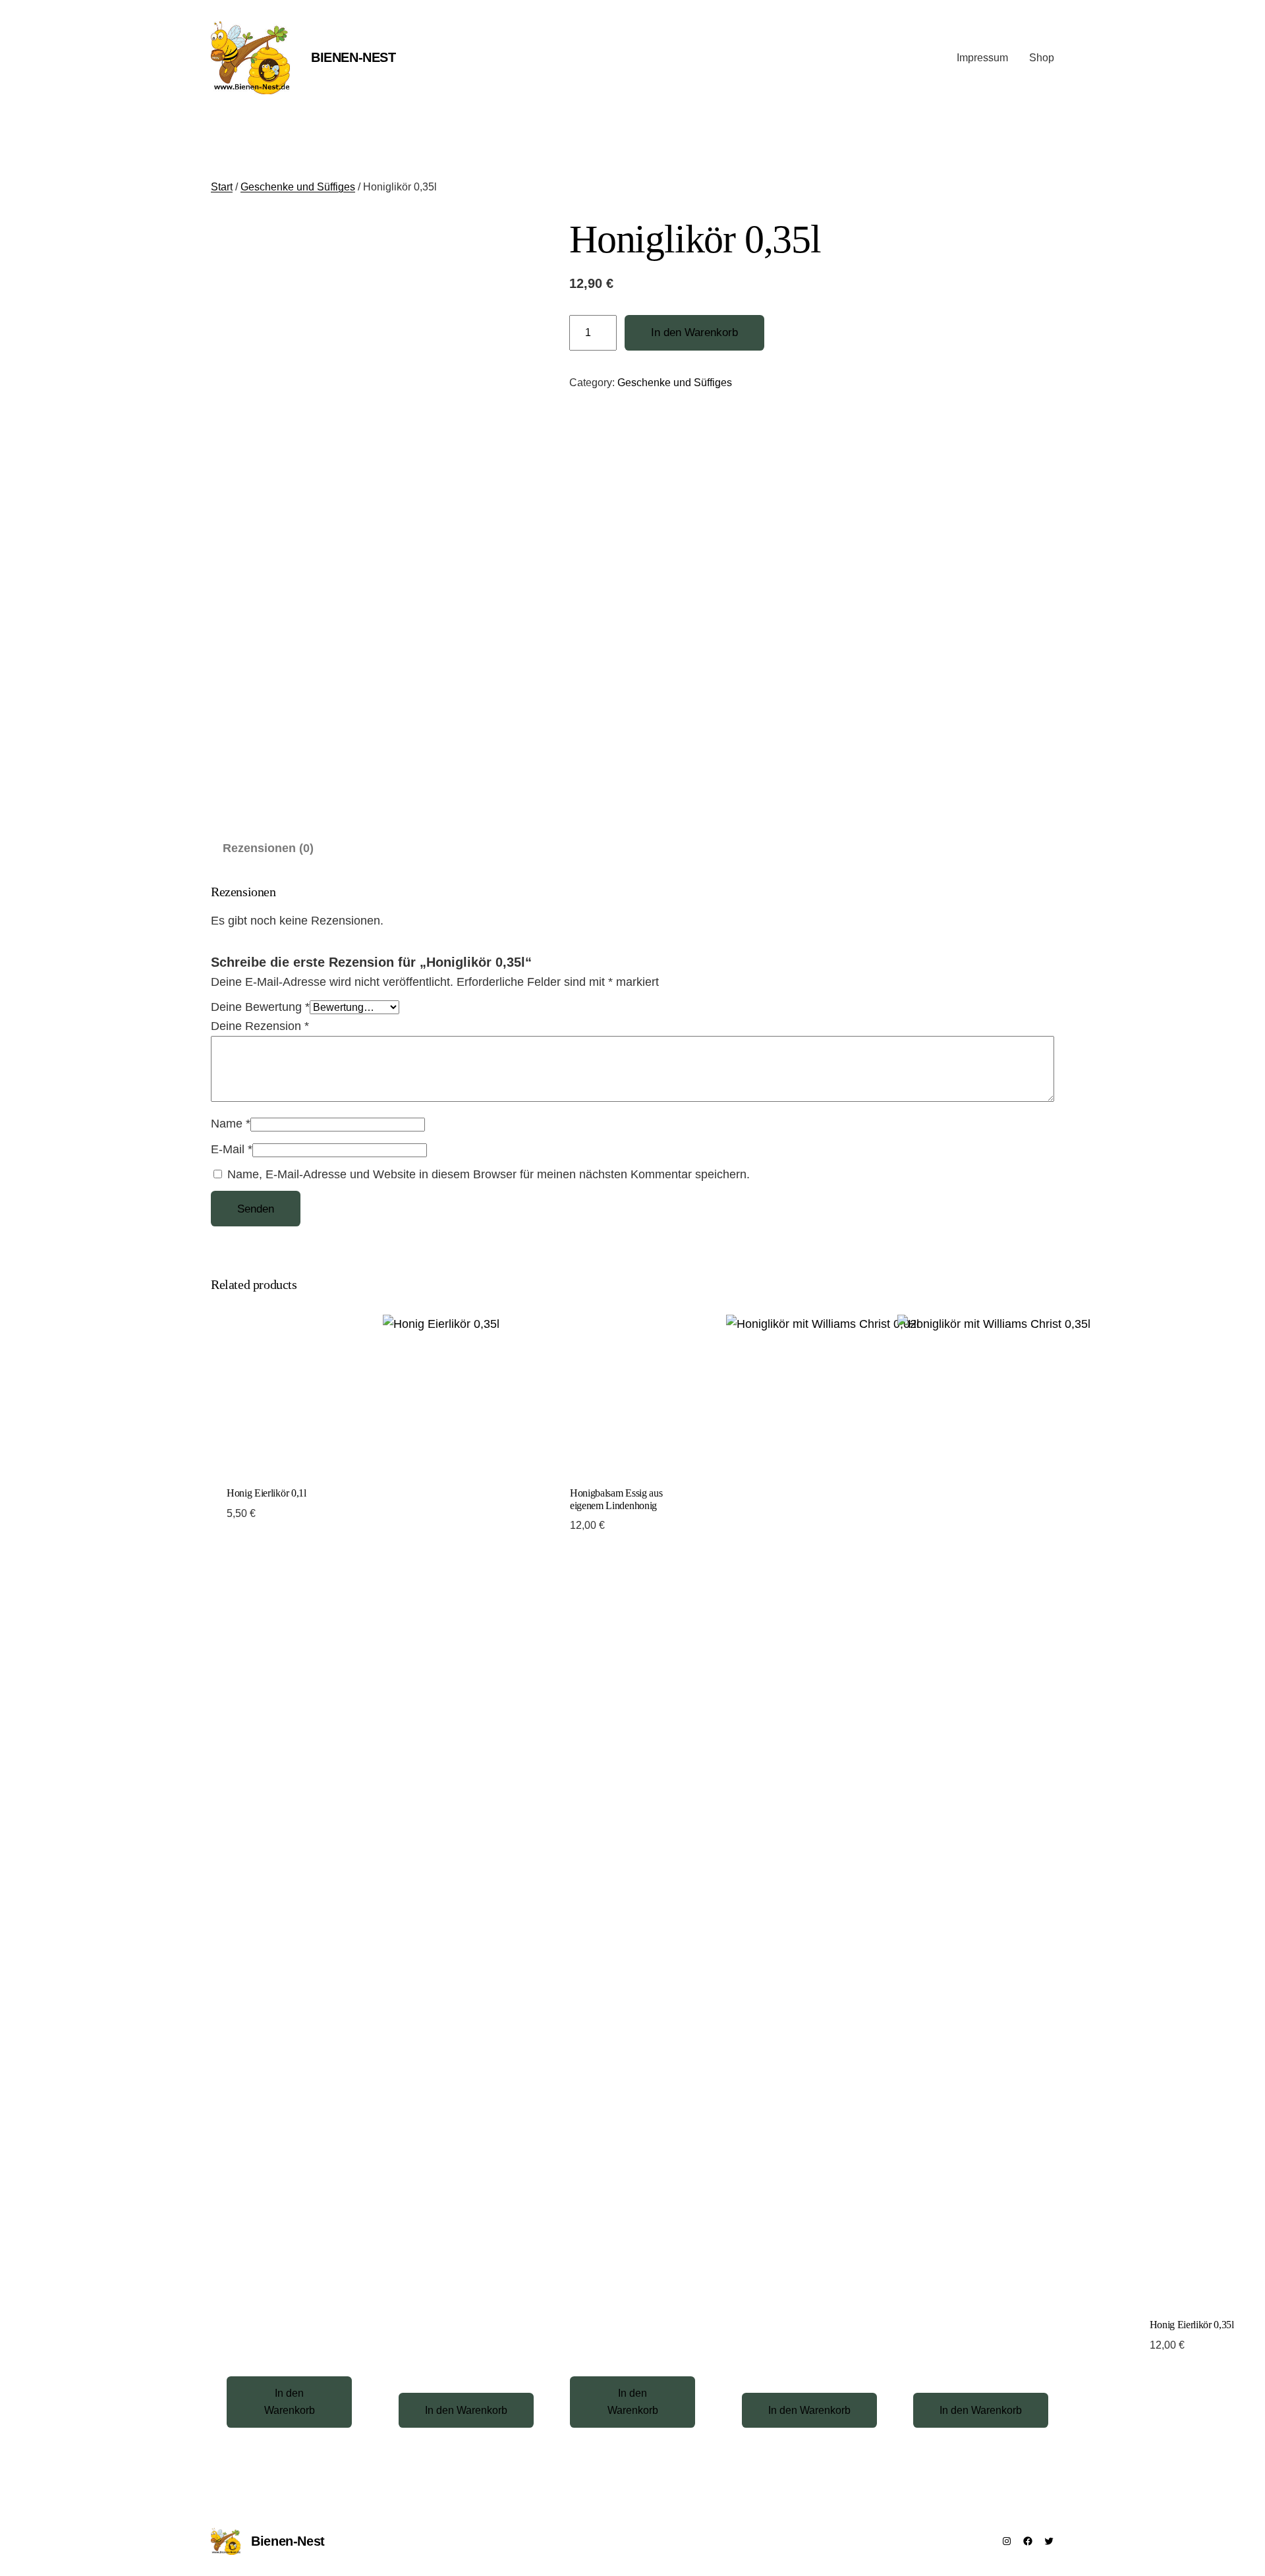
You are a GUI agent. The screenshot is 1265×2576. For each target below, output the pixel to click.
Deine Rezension (260, 1026)
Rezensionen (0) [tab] (268, 848)
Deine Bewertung (260, 1007)
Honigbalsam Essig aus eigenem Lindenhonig (616, 1499)
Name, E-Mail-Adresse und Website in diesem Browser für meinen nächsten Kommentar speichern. (489, 1174)
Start (222, 187)
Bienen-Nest (353, 57)
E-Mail (232, 1149)
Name (231, 1124)
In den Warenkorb (694, 332)
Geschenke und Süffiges (298, 187)
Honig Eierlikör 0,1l (267, 1493)
